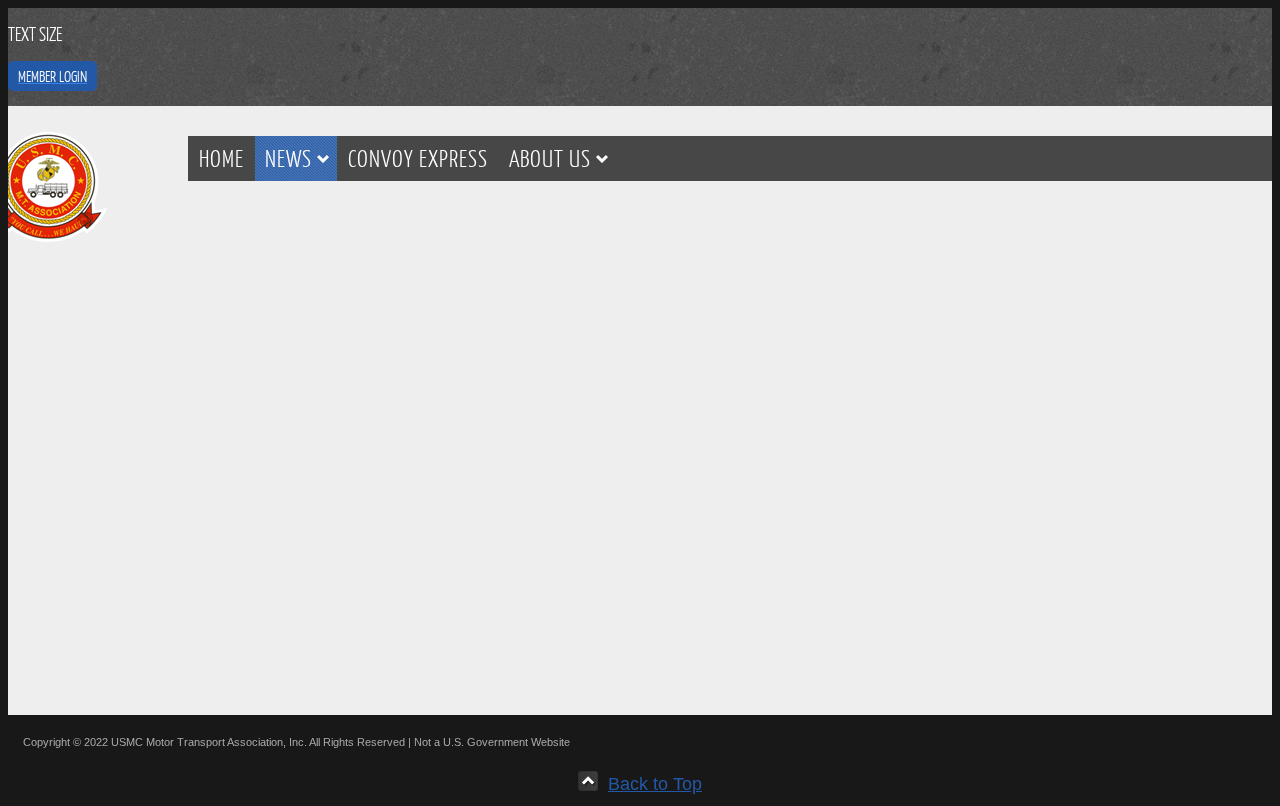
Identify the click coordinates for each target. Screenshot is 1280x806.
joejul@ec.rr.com (631, 628)
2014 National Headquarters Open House (298, 248)
